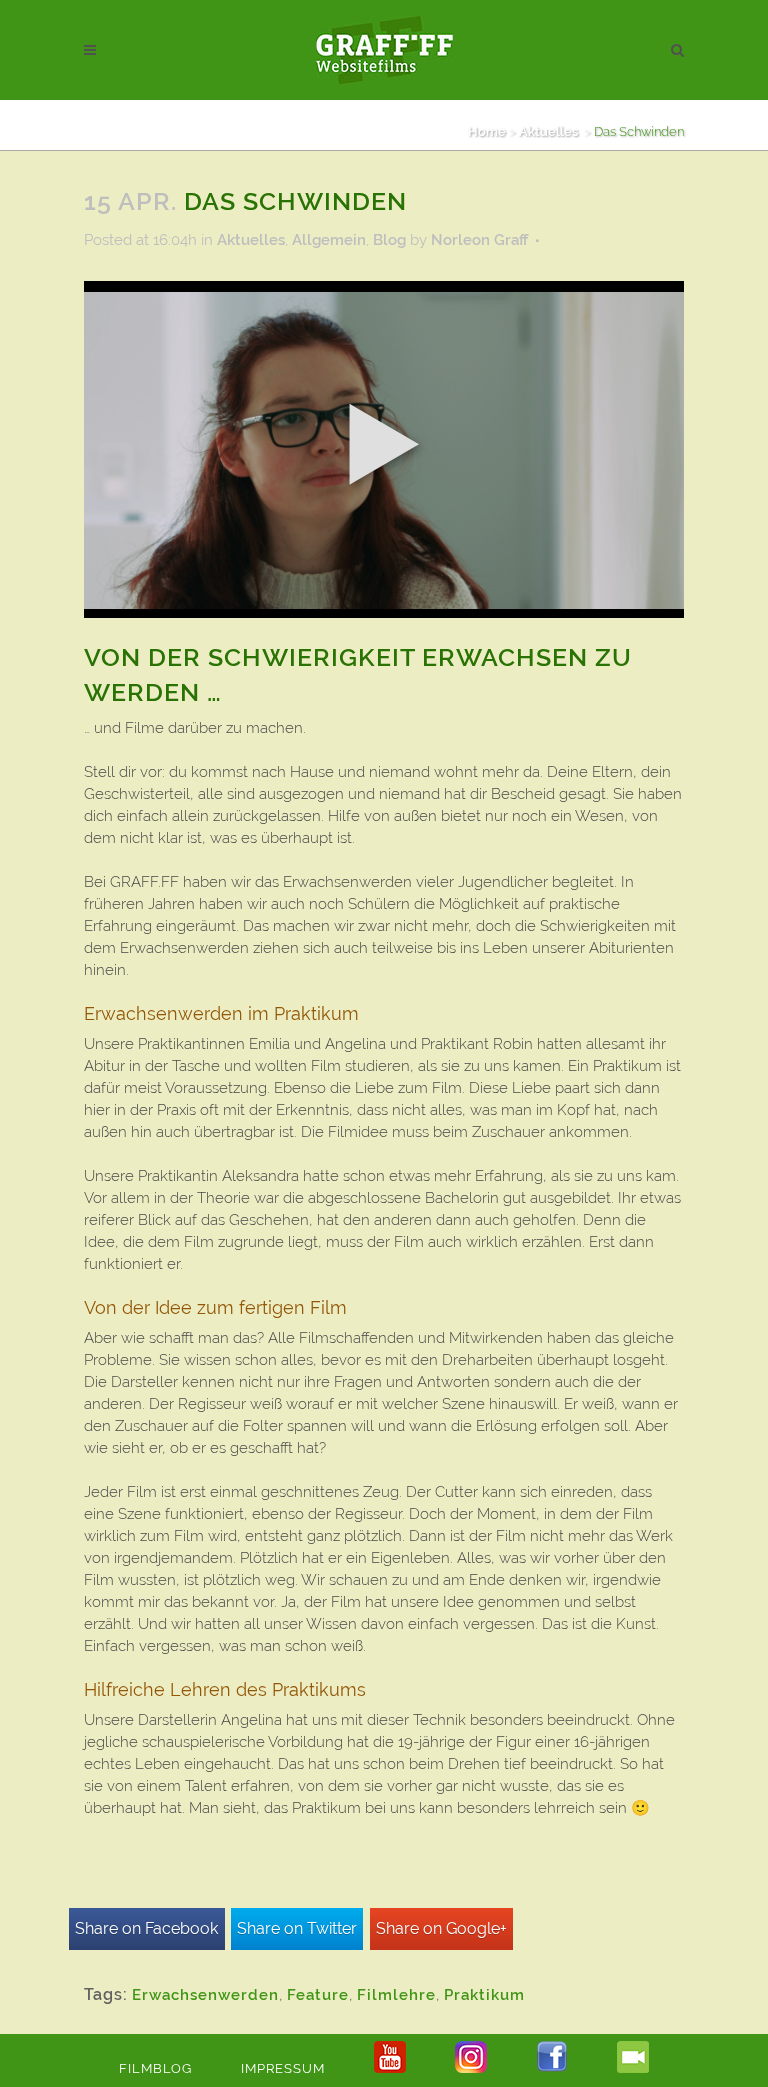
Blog (389, 240)
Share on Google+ (441, 1928)
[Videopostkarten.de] (633, 2068)
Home (487, 131)
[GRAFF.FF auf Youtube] (390, 2068)
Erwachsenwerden (205, 1995)
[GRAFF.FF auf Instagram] (471, 2068)
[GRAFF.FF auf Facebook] (552, 2068)
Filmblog (155, 2068)
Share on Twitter (297, 1928)
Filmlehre (396, 1995)
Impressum (283, 2068)
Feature (318, 1995)
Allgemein (329, 240)
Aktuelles (548, 131)
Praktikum (484, 1995)
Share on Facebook (146, 1928)
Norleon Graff (479, 240)
